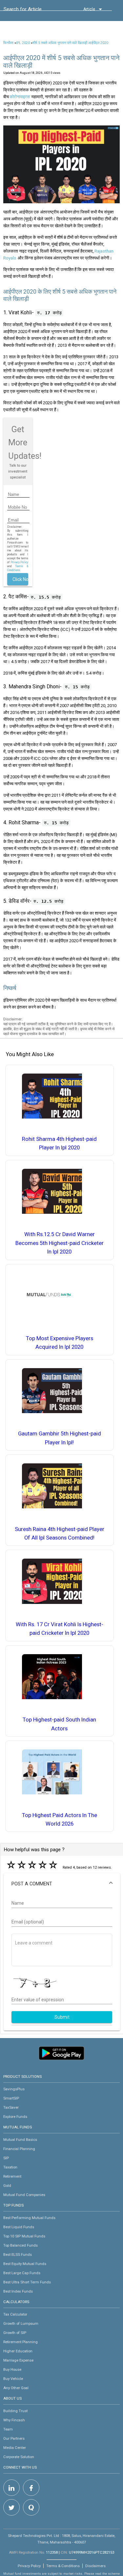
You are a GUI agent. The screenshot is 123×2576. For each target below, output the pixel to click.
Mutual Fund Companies (24, 2195)
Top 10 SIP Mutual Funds (24, 2236)
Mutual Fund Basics (20, 2140)
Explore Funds (15, 2117)
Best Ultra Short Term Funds (27, 2282)
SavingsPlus (14, 2089)
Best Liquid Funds (19, 2227)
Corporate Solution (19, 2457)
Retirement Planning (20, 2342)
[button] (62, 1884)
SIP (6, 2158)
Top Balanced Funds (20, 2245)
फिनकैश (8, 43)
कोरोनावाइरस (20, 97)
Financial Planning (19, 2149)
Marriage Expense (18, 2360)
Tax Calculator (15, 2314)
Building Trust (15, 2411)
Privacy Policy (19, 562)
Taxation (10, 2167)
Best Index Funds (18, 2291)
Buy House (12, 2369)
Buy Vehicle (13, 2379)
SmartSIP (11, 2098)
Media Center (15, 2448)
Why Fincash (14, 2420)
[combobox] (33, 11)
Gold (7, 2186)
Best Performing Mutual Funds (29, 2218)
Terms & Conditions (63, 2566)
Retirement (12, 2176)
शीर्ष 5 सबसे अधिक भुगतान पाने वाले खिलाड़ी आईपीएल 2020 (70, 43)
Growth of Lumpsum (21, 2323)
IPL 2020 (23, 43)
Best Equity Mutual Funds (25, 2264)
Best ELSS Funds (18, 2254)
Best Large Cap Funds (22, 2273)
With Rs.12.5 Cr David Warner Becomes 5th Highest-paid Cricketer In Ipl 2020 (60, 1243)
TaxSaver (11, 2107)
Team (8, 2429)
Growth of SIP (15, 2333)
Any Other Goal (16, 2388)
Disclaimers (95, 2566)
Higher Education (18, 2351)
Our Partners (14, 2438)
